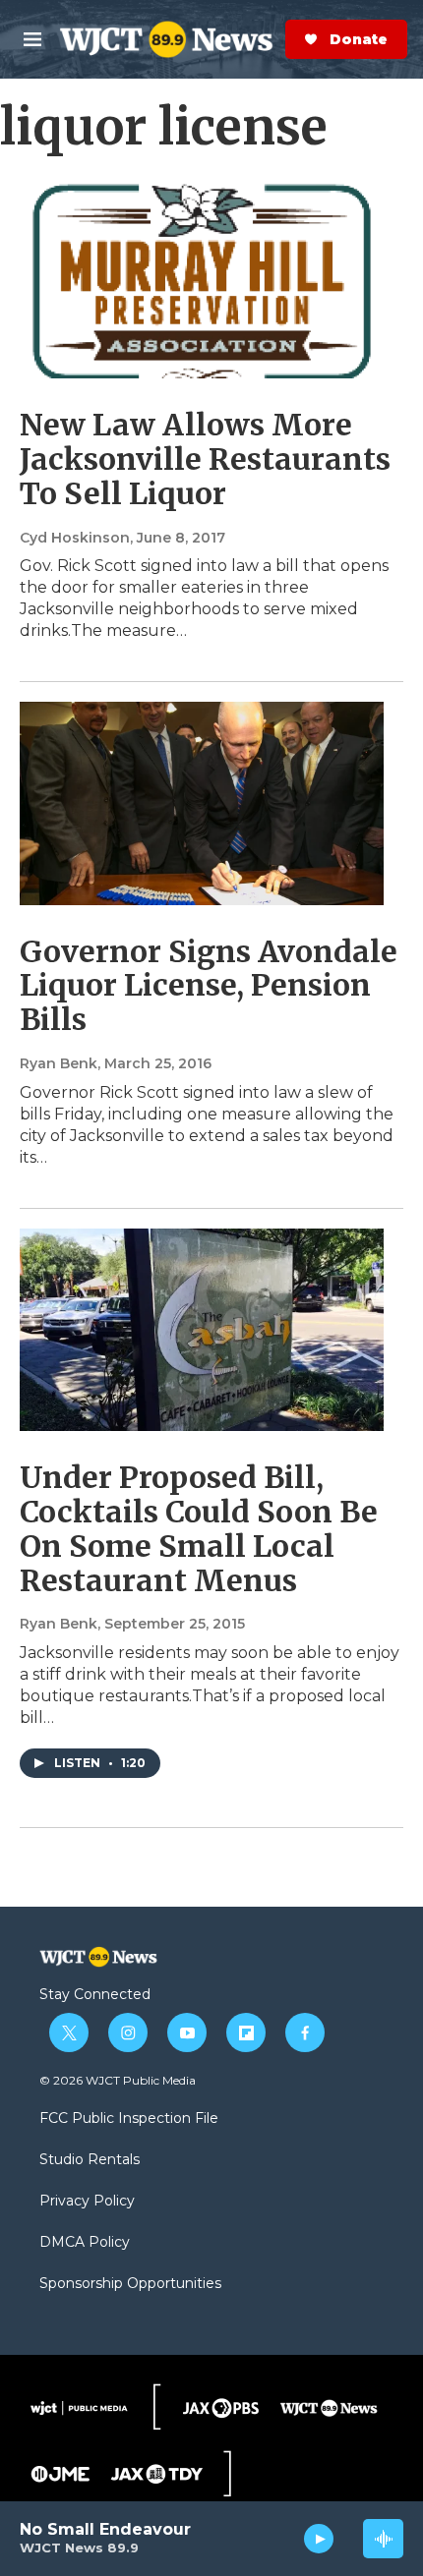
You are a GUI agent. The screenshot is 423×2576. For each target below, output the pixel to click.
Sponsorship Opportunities (130, 2284)
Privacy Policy (87, 2202)
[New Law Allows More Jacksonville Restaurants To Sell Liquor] (202, 277)
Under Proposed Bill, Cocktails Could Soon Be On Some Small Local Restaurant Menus (199, 1528)
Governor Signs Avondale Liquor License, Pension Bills (209, 986)
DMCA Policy (85, 2243)
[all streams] (383, 2539)
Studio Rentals (90, 2160)
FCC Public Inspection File (129, 2119)
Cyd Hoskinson (75, 538)
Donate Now (281, 39)
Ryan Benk (59, 1063)
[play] (319, 2539)
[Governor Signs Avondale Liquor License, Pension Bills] (202, 803)
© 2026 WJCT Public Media (118, 2080)
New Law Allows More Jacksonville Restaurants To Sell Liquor (205, 459)
